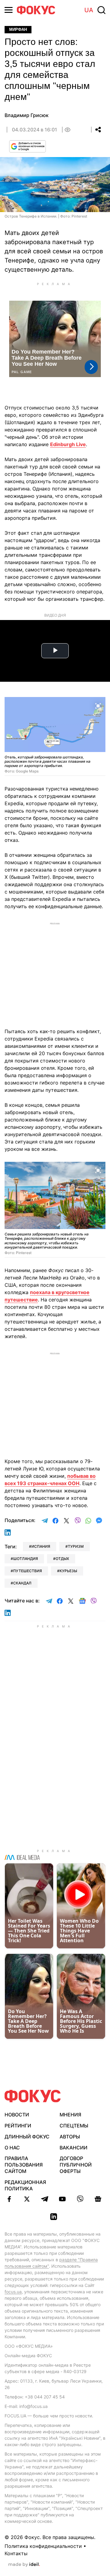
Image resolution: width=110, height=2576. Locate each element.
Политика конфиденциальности (43, 2546)
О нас (12, 2148)
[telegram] (45, 2199)
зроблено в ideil (24, 2565)
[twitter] (27, 2199)
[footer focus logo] (33, 2096)
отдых (62, 1559)
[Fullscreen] (98, 705)
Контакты (16, 2553)
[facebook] (9, 2199)
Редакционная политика (25, 2185)
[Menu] (9, 10)
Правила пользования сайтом (24, 2165)
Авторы (70, 2137)
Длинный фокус (27, 2137)
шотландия (26, 1559)
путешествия (28, 1571)
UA (89, 10)
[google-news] (98, 2199)
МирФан (18, 29)
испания (41, 1546)
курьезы (68, 1571)
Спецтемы (74, 2126)
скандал (22, 1583)
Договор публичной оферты (76, 2165)
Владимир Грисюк (27, 115)
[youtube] (62, 2199)
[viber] (80, 2199)
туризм (76, 1546)
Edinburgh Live (68, 444)
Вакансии (73, 2148)
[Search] (101, 10)
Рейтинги (18, 2126)
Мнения (70, 2115)
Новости (17, 2115)
